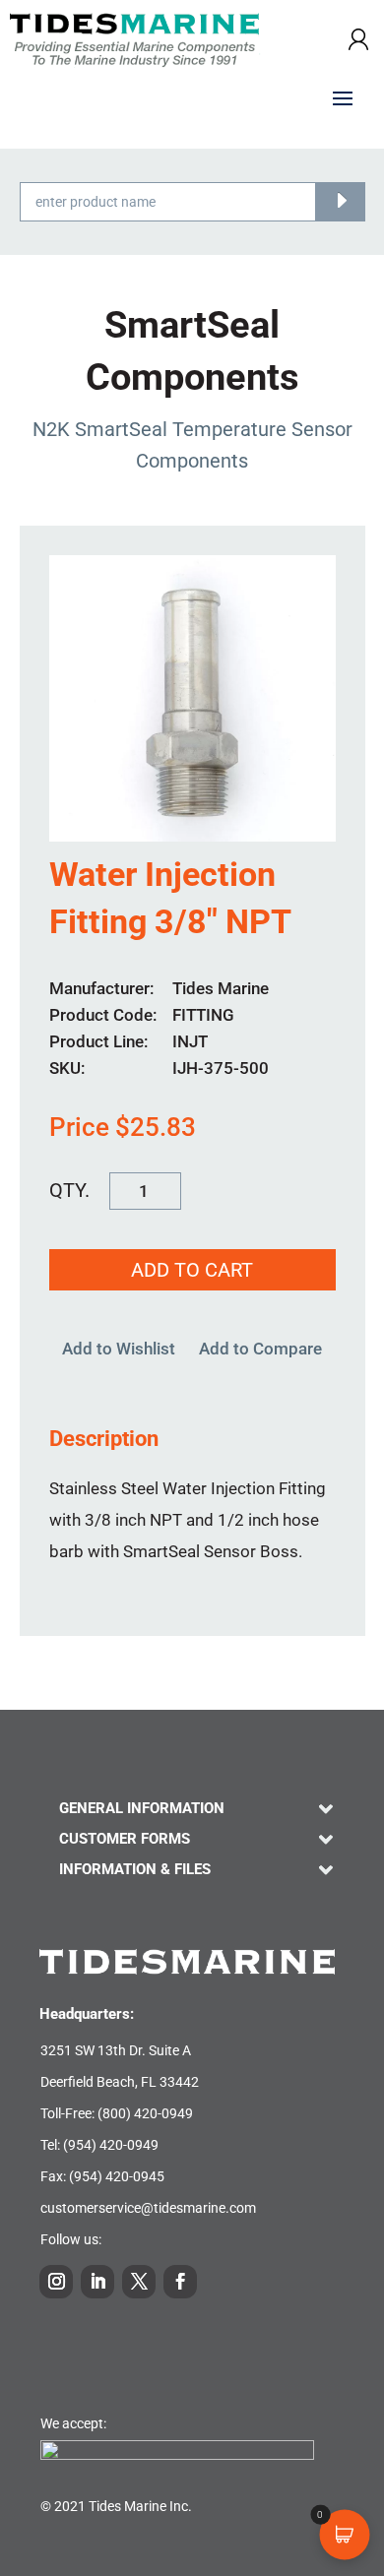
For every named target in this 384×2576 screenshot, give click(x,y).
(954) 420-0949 (111, 2145)
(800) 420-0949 (145, 2113)
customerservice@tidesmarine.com (148, 2208)
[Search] (340, 202)
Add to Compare (260, 1349)
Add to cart (192, 1270)
